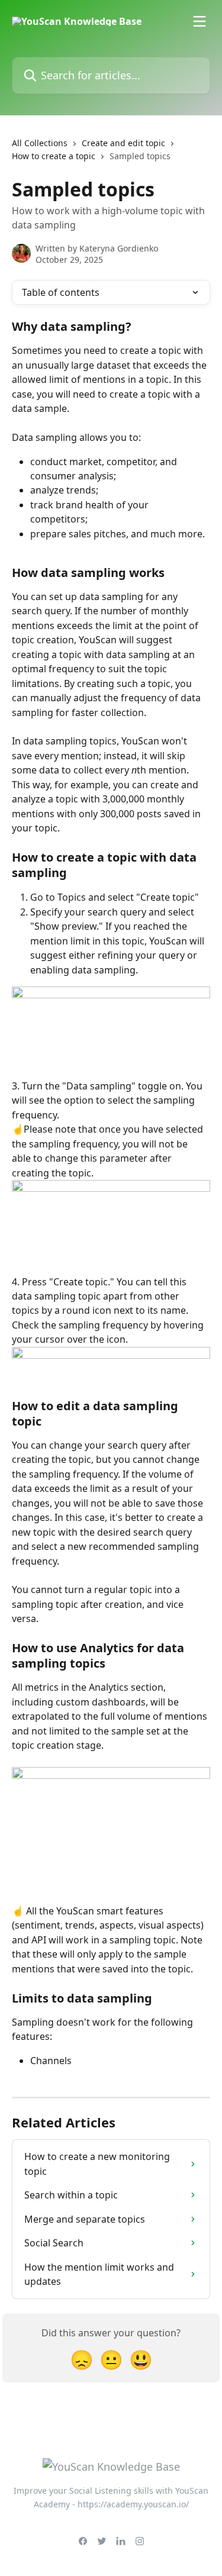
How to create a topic (54, 156)
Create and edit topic (123, 143)
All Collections (40, 143)
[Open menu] (200, 21)
